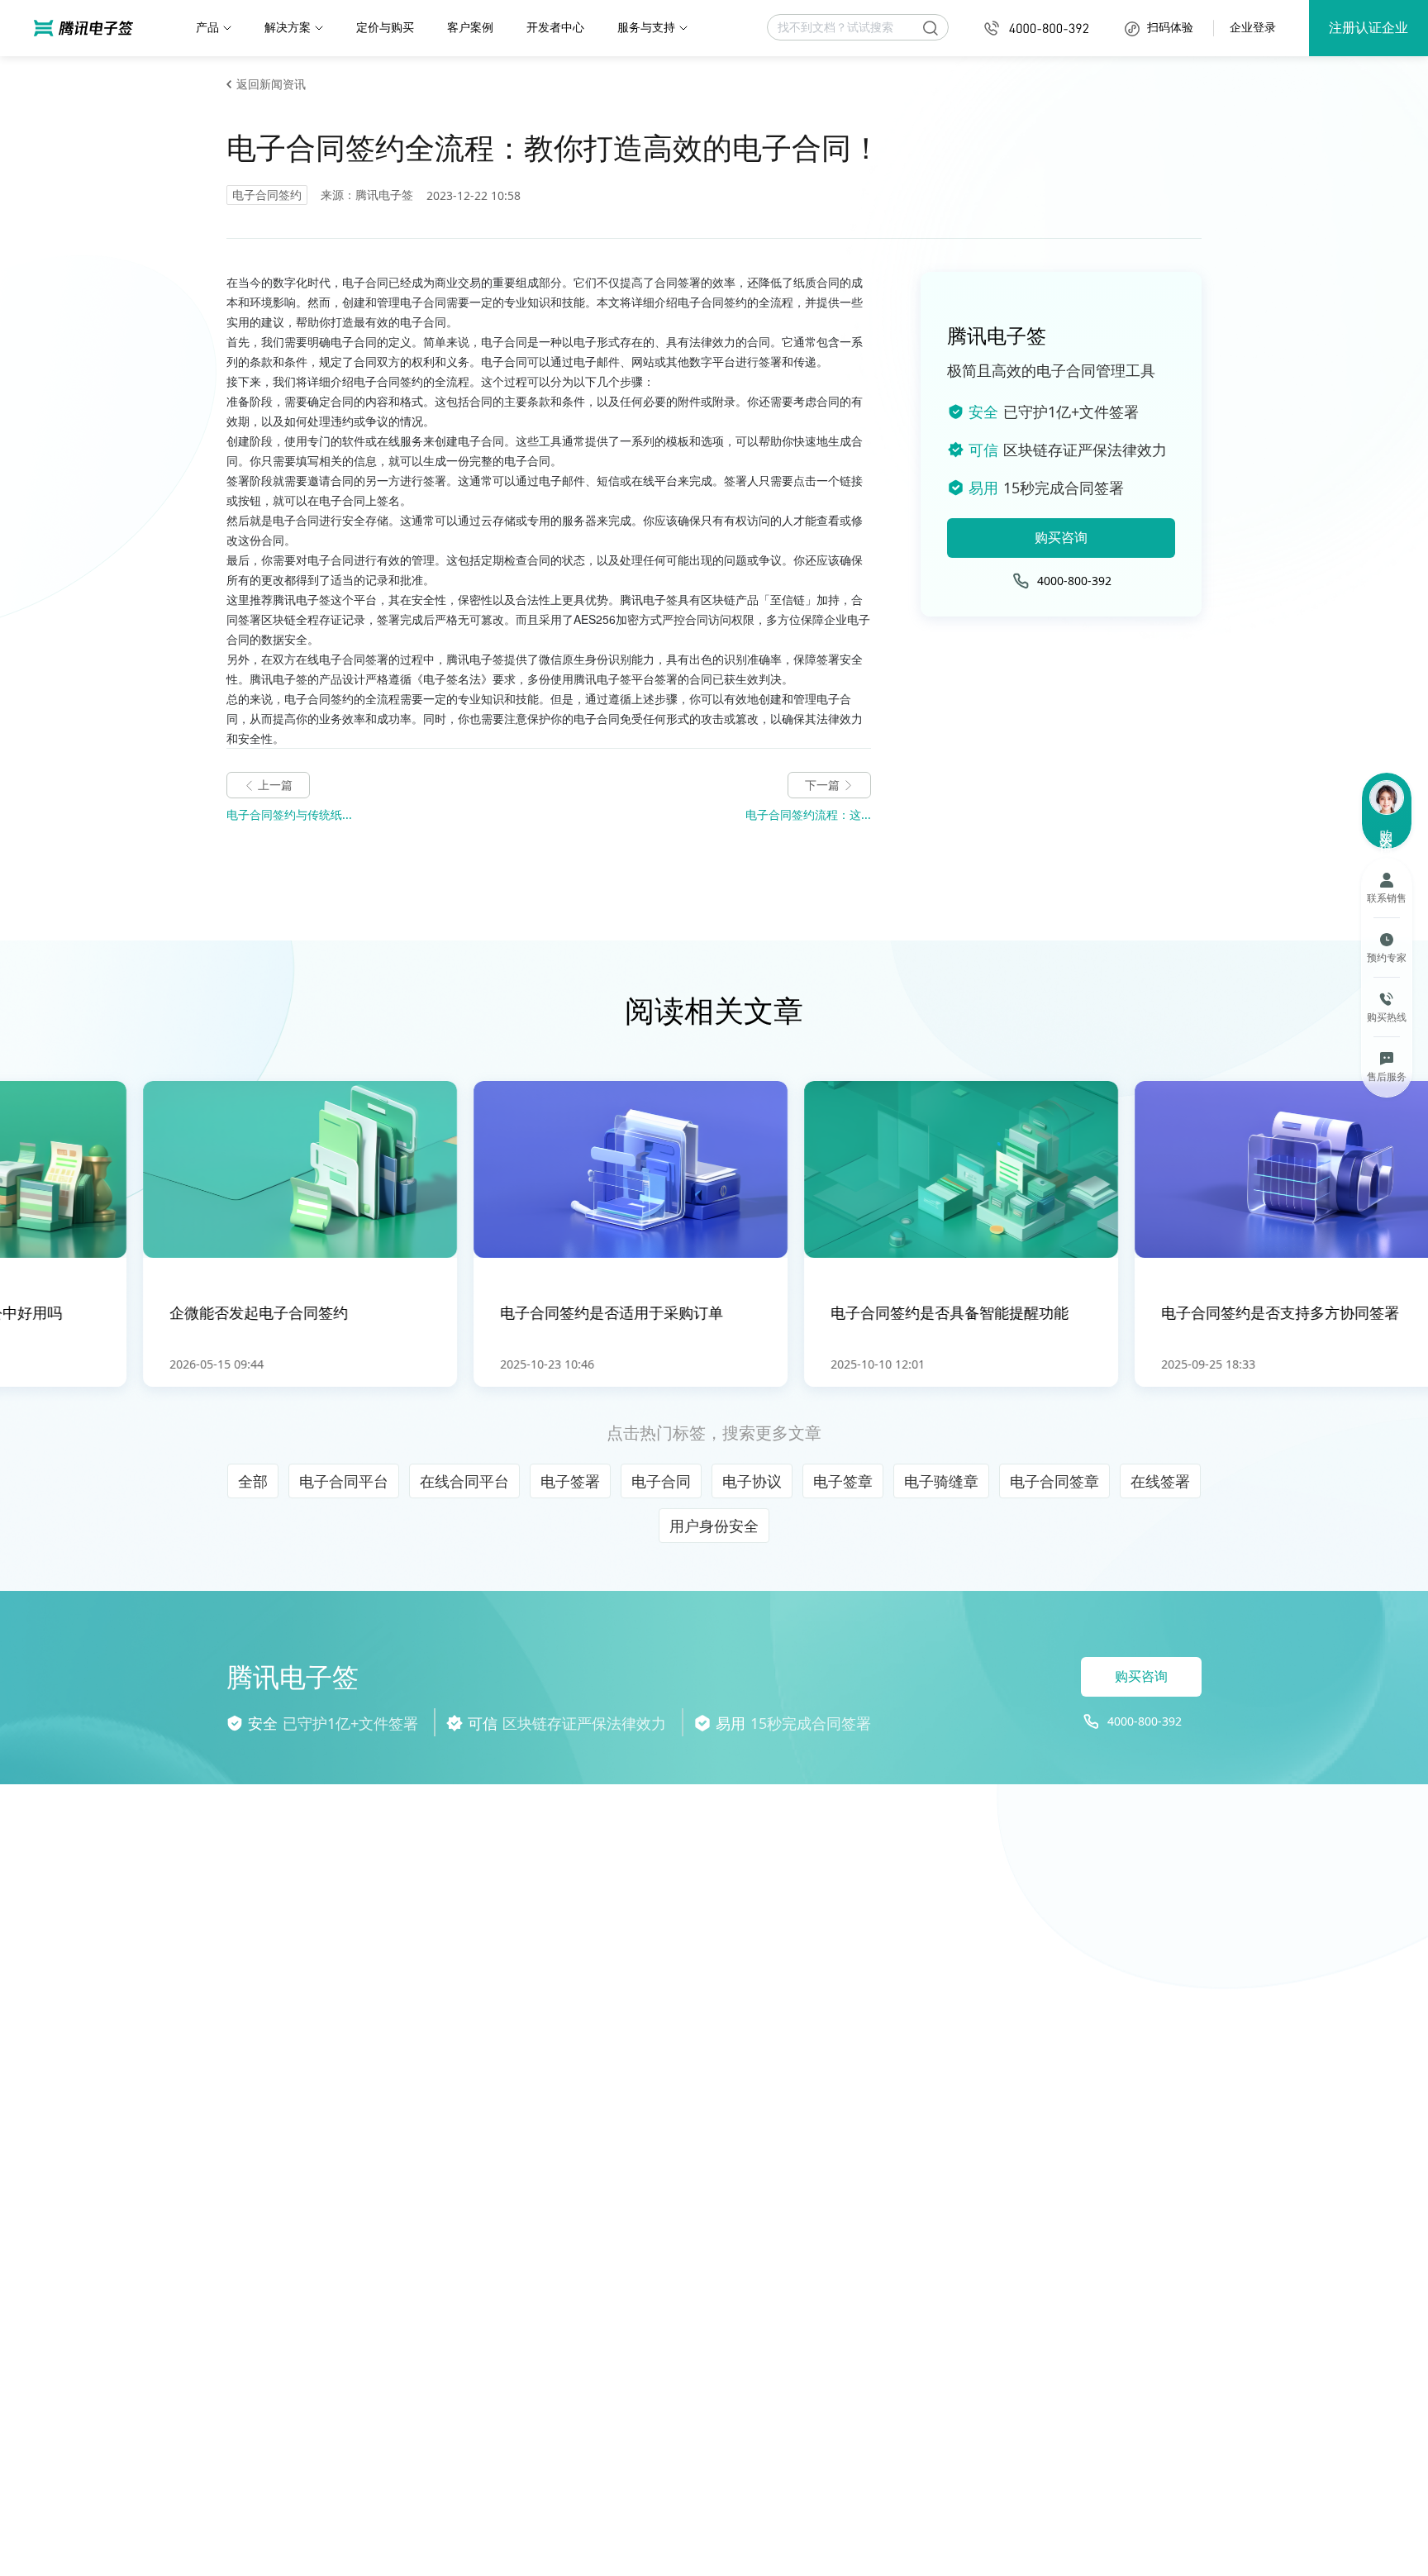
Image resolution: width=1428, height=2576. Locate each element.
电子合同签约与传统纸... (289, 814)
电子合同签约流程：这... (808, 814)
